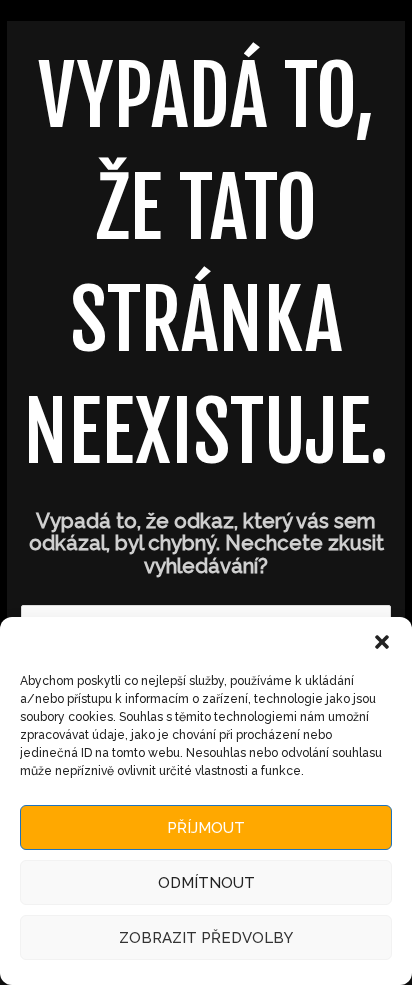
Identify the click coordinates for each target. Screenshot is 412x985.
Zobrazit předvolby (206, 938)
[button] (382, 642)
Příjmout (206, 828)
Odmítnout (206, 883)
